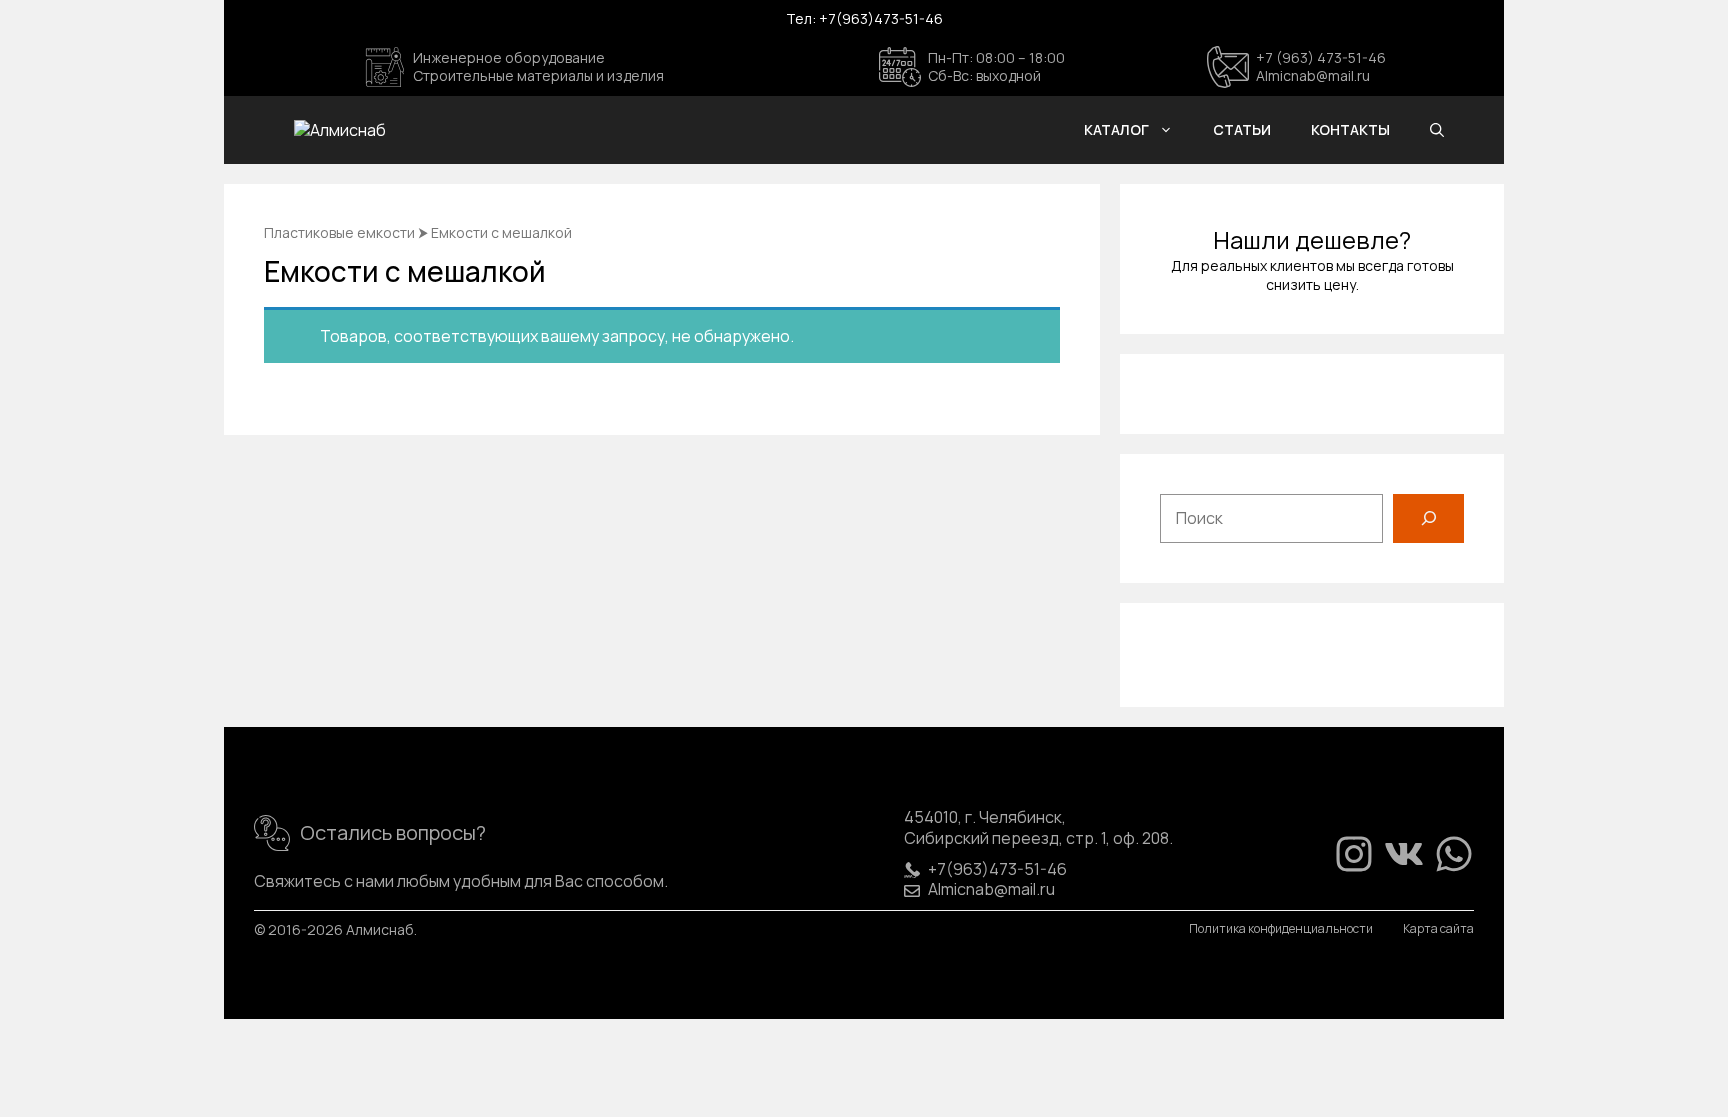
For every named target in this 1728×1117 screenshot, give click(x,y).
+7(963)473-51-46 (997, 869)
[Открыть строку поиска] (1437, 130)
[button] (1171, 130)
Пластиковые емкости (339, 232)
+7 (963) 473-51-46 (1321, 57)
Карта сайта (1438, 929)
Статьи (1242, 129)
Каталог (1116, 129)
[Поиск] (1428, 518)
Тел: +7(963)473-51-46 (864, 18)
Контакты (1350, 129)
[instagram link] (1354, 854)
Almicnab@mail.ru (1313, 75)
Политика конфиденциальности (1281, 929)
